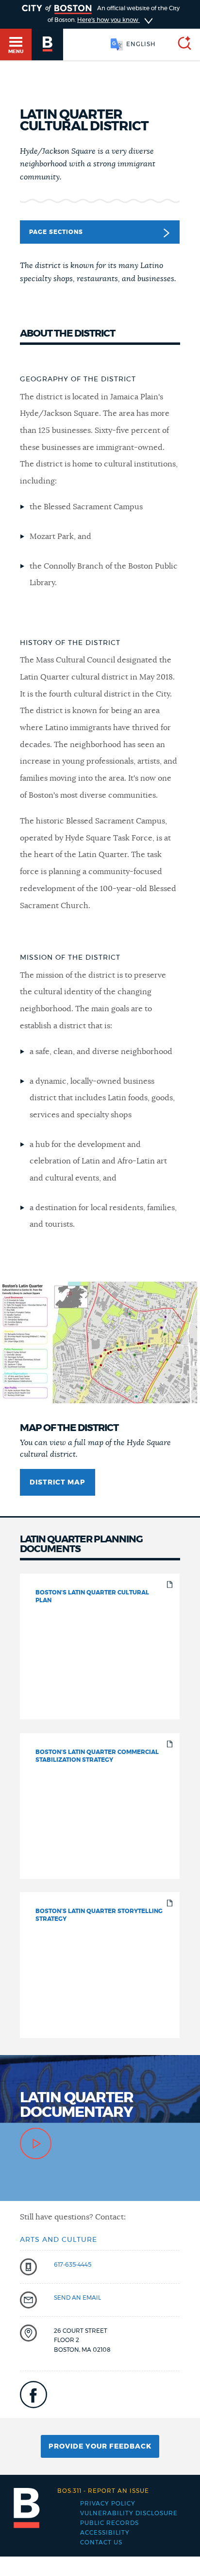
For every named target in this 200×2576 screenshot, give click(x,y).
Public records (109, 2523)
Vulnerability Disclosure (129, 2513)
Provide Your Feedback (100, 2447)
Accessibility (105, 2533)
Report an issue (103, 2491)
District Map (58, 1483)
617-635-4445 (73, 2265)
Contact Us (101, 2542)
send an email (77, 2298)
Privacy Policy (108, 2504)
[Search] (181, 45)
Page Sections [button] (56, 232)
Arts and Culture (58, 2240)
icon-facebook (33, 2395)
